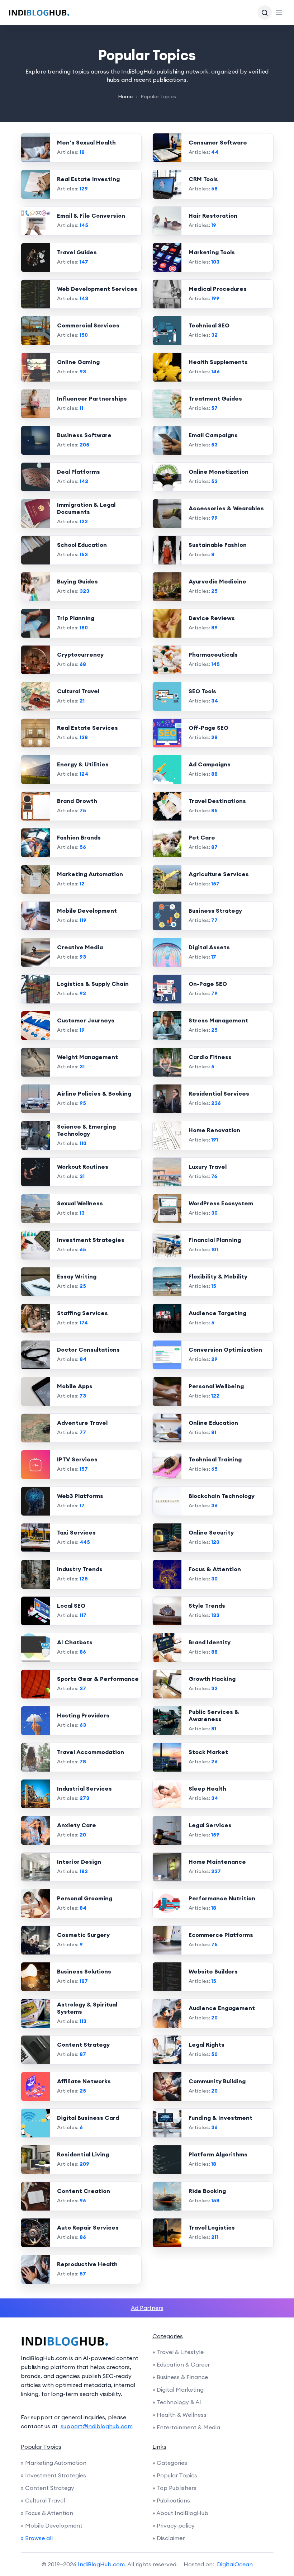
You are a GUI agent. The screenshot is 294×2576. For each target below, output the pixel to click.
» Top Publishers (174, 2488)
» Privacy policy (174, 2525)
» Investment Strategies (53, 2475)
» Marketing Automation (54, 2463)
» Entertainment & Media (186, 2427)
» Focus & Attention (47, 2513)
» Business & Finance (180, 2377)
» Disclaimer (169, 2538)
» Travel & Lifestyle (178, 2352)
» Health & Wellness (179, 2415)
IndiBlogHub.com (101, 2564)
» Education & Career (181, 2364)
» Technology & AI (177, 2402)
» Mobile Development (52, 2525)
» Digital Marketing (178, 2390)
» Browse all (37, 2538)
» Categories (170, 2463)
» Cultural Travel (43, 2500)
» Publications (171, 2500)
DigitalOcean (235, 2564)
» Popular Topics (175, 2475)
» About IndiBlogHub (180, 2513)
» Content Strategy (48, 2488)
